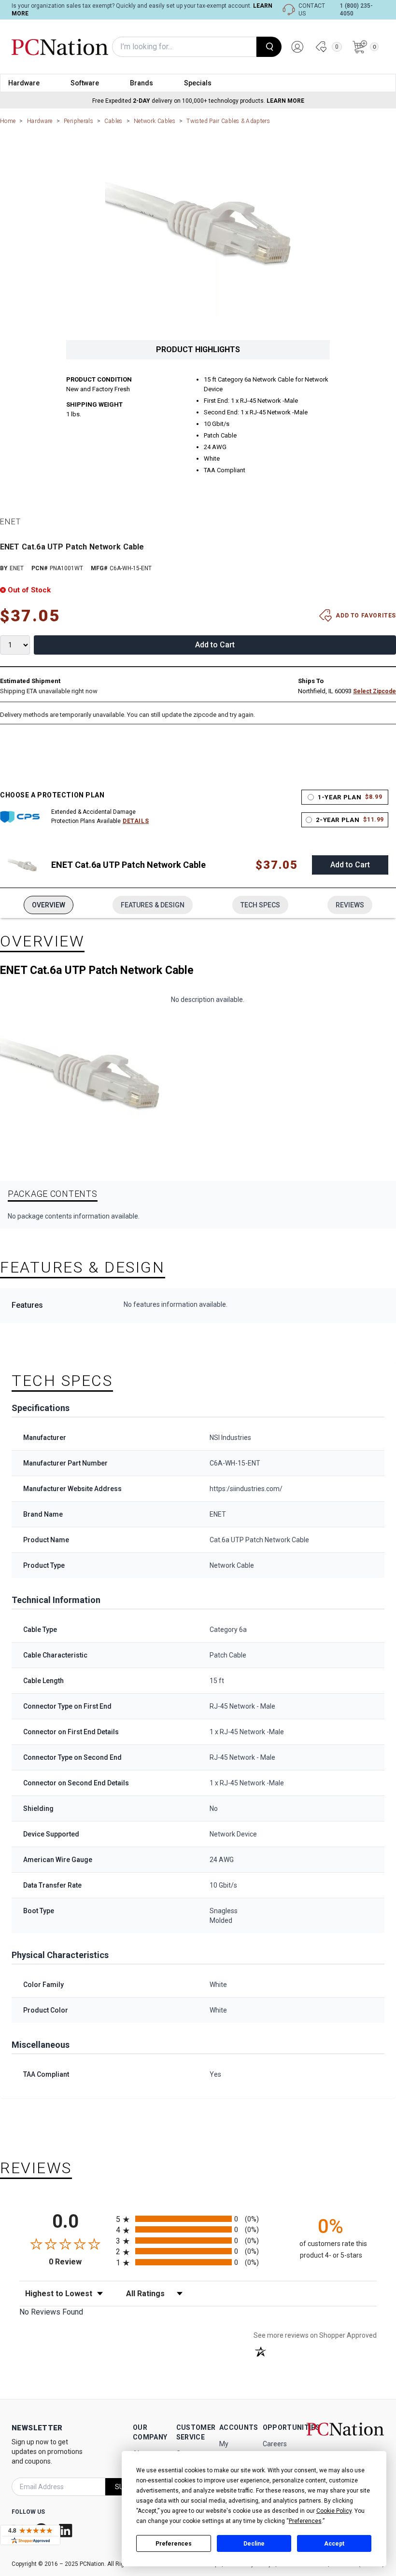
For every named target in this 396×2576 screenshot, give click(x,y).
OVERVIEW (49, 905)
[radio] (198, 2219)
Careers (275, 2444)
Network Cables (155, 121)
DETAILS (136, 821)
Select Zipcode (375, 691)
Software (85, 83)
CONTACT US (312, 10)
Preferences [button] (305, 2521)
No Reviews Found (51, 2312)
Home (8, 121)
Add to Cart (215, 645)
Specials (198, 83)
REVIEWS (350, 905)
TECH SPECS (260, 905)
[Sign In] (297, 47)
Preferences (174, 2544)
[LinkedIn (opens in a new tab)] (67, 2530)
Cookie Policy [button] (334, 2511)
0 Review (80, 2262)
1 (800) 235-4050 (356, 10)
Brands (141, 83)
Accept (334, 2544)
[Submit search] (269, 47)
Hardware (24, 83)
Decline (254, 2544)
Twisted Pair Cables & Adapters (228, 121)
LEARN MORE (285, 101)
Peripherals (78, 121)
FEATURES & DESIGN (153, 905)
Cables (113, 121)
